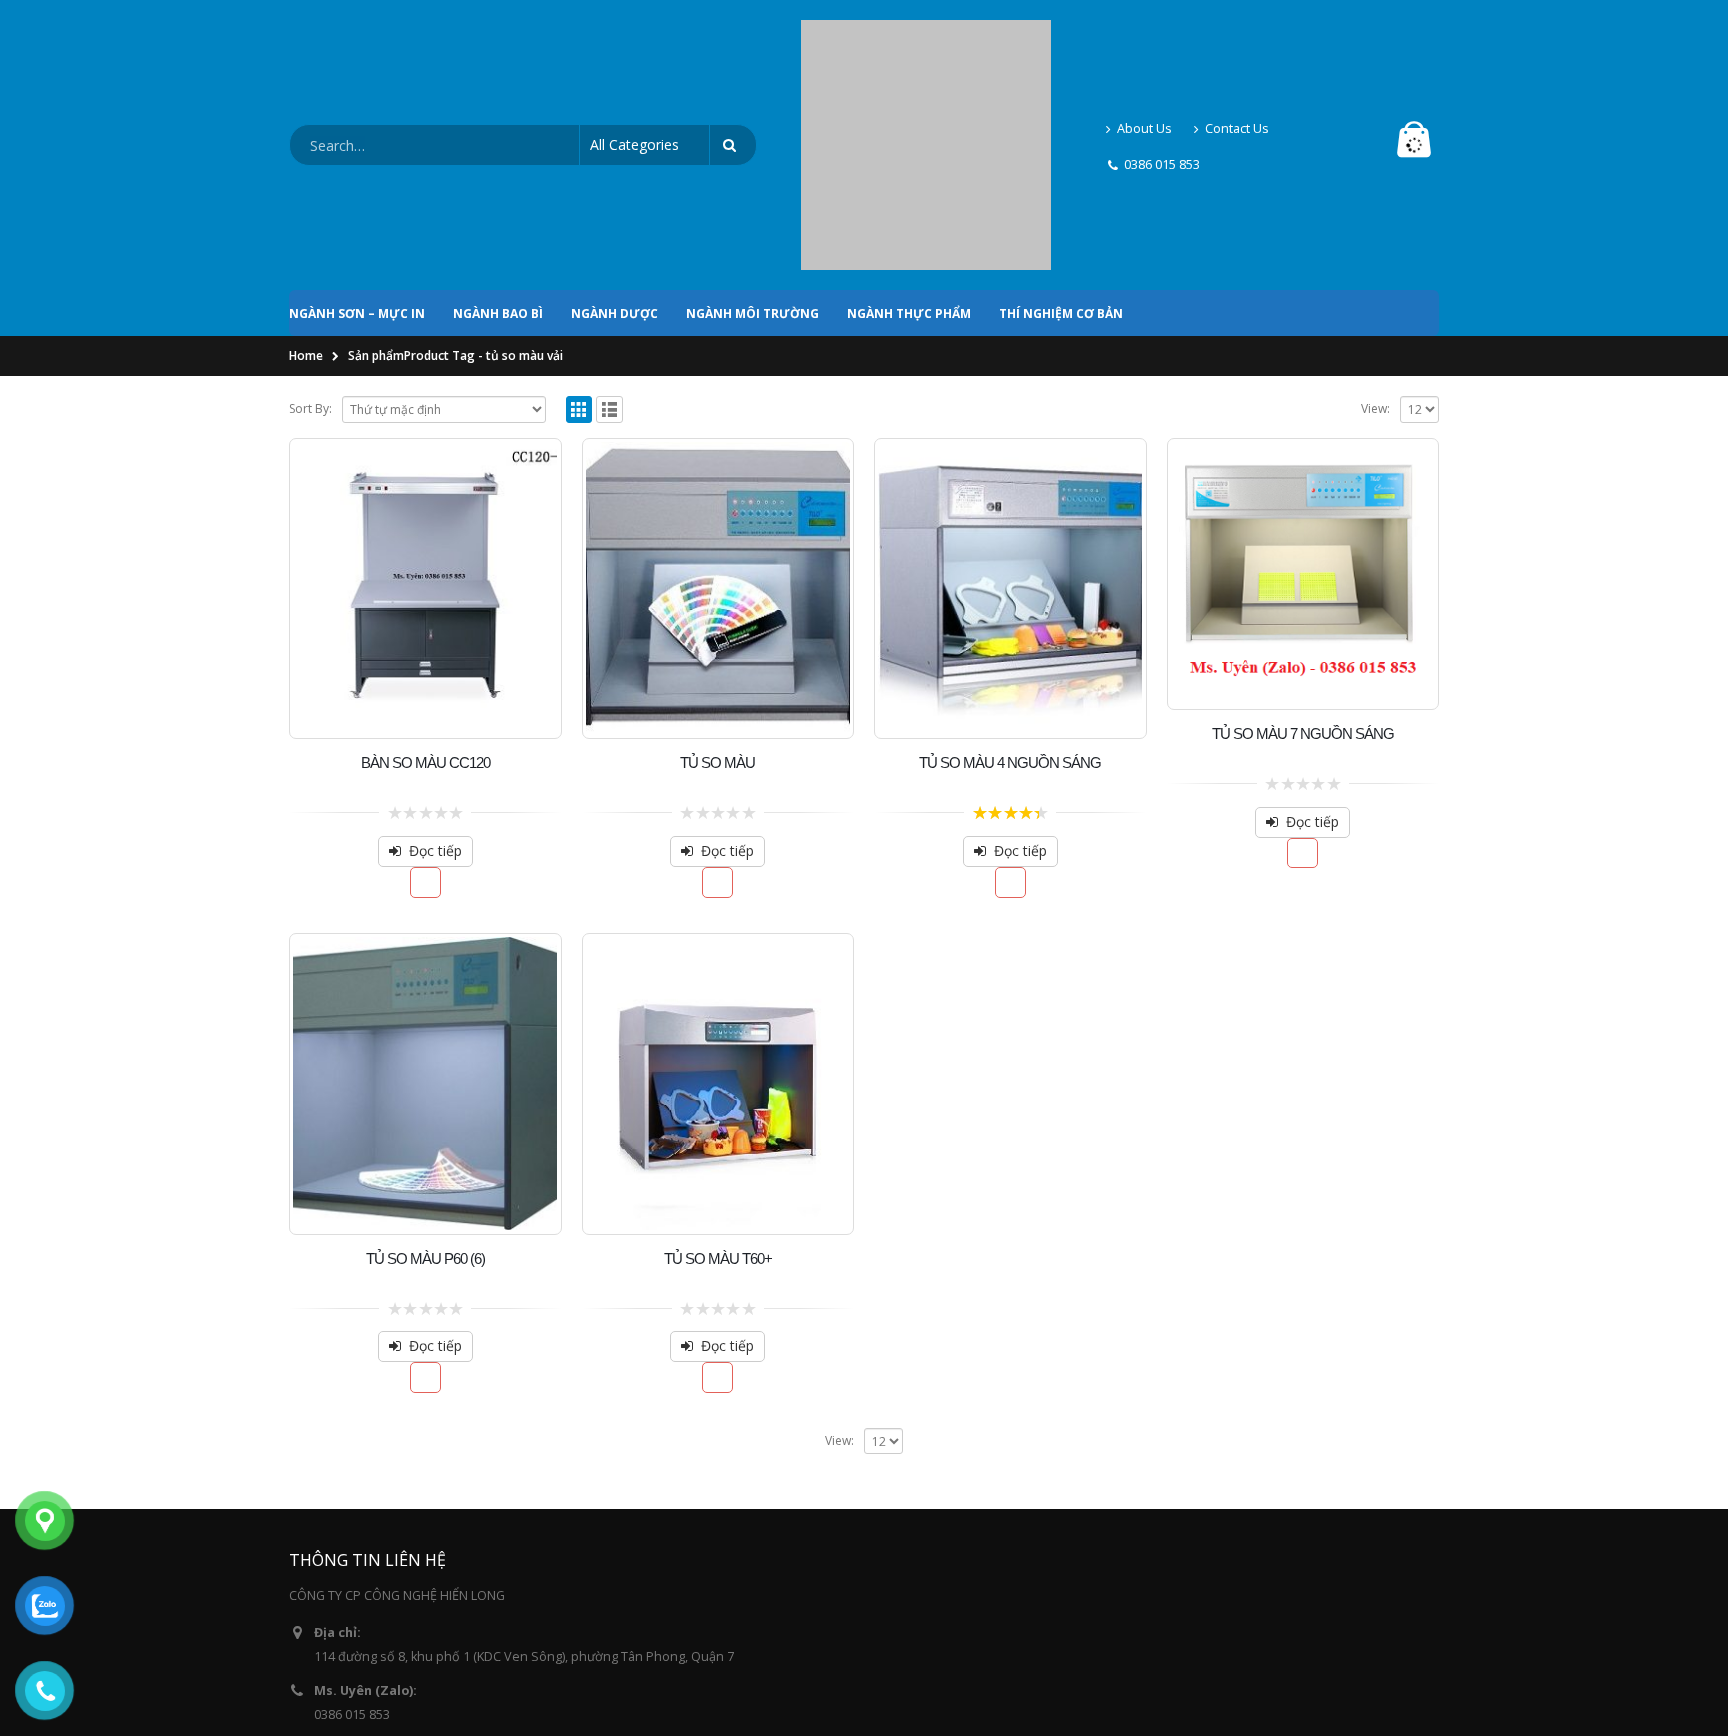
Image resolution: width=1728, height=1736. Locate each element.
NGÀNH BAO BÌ (498, 142)
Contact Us (1237, 42)
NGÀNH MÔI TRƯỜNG (752, 142)
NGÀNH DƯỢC (614, 142)
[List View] (609, 238)
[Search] (733, 60)
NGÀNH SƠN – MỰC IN (357, 142)
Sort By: (310, 237)
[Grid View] (579, 238)
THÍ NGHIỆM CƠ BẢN (1061, 142)
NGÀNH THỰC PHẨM (909, 142)
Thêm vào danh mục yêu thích (425, 711)
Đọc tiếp (435, 679)
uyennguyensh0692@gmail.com (408, 1601)
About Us (1144, 42)
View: (1375, 237)
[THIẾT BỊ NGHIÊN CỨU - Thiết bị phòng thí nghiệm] (926, 60)
